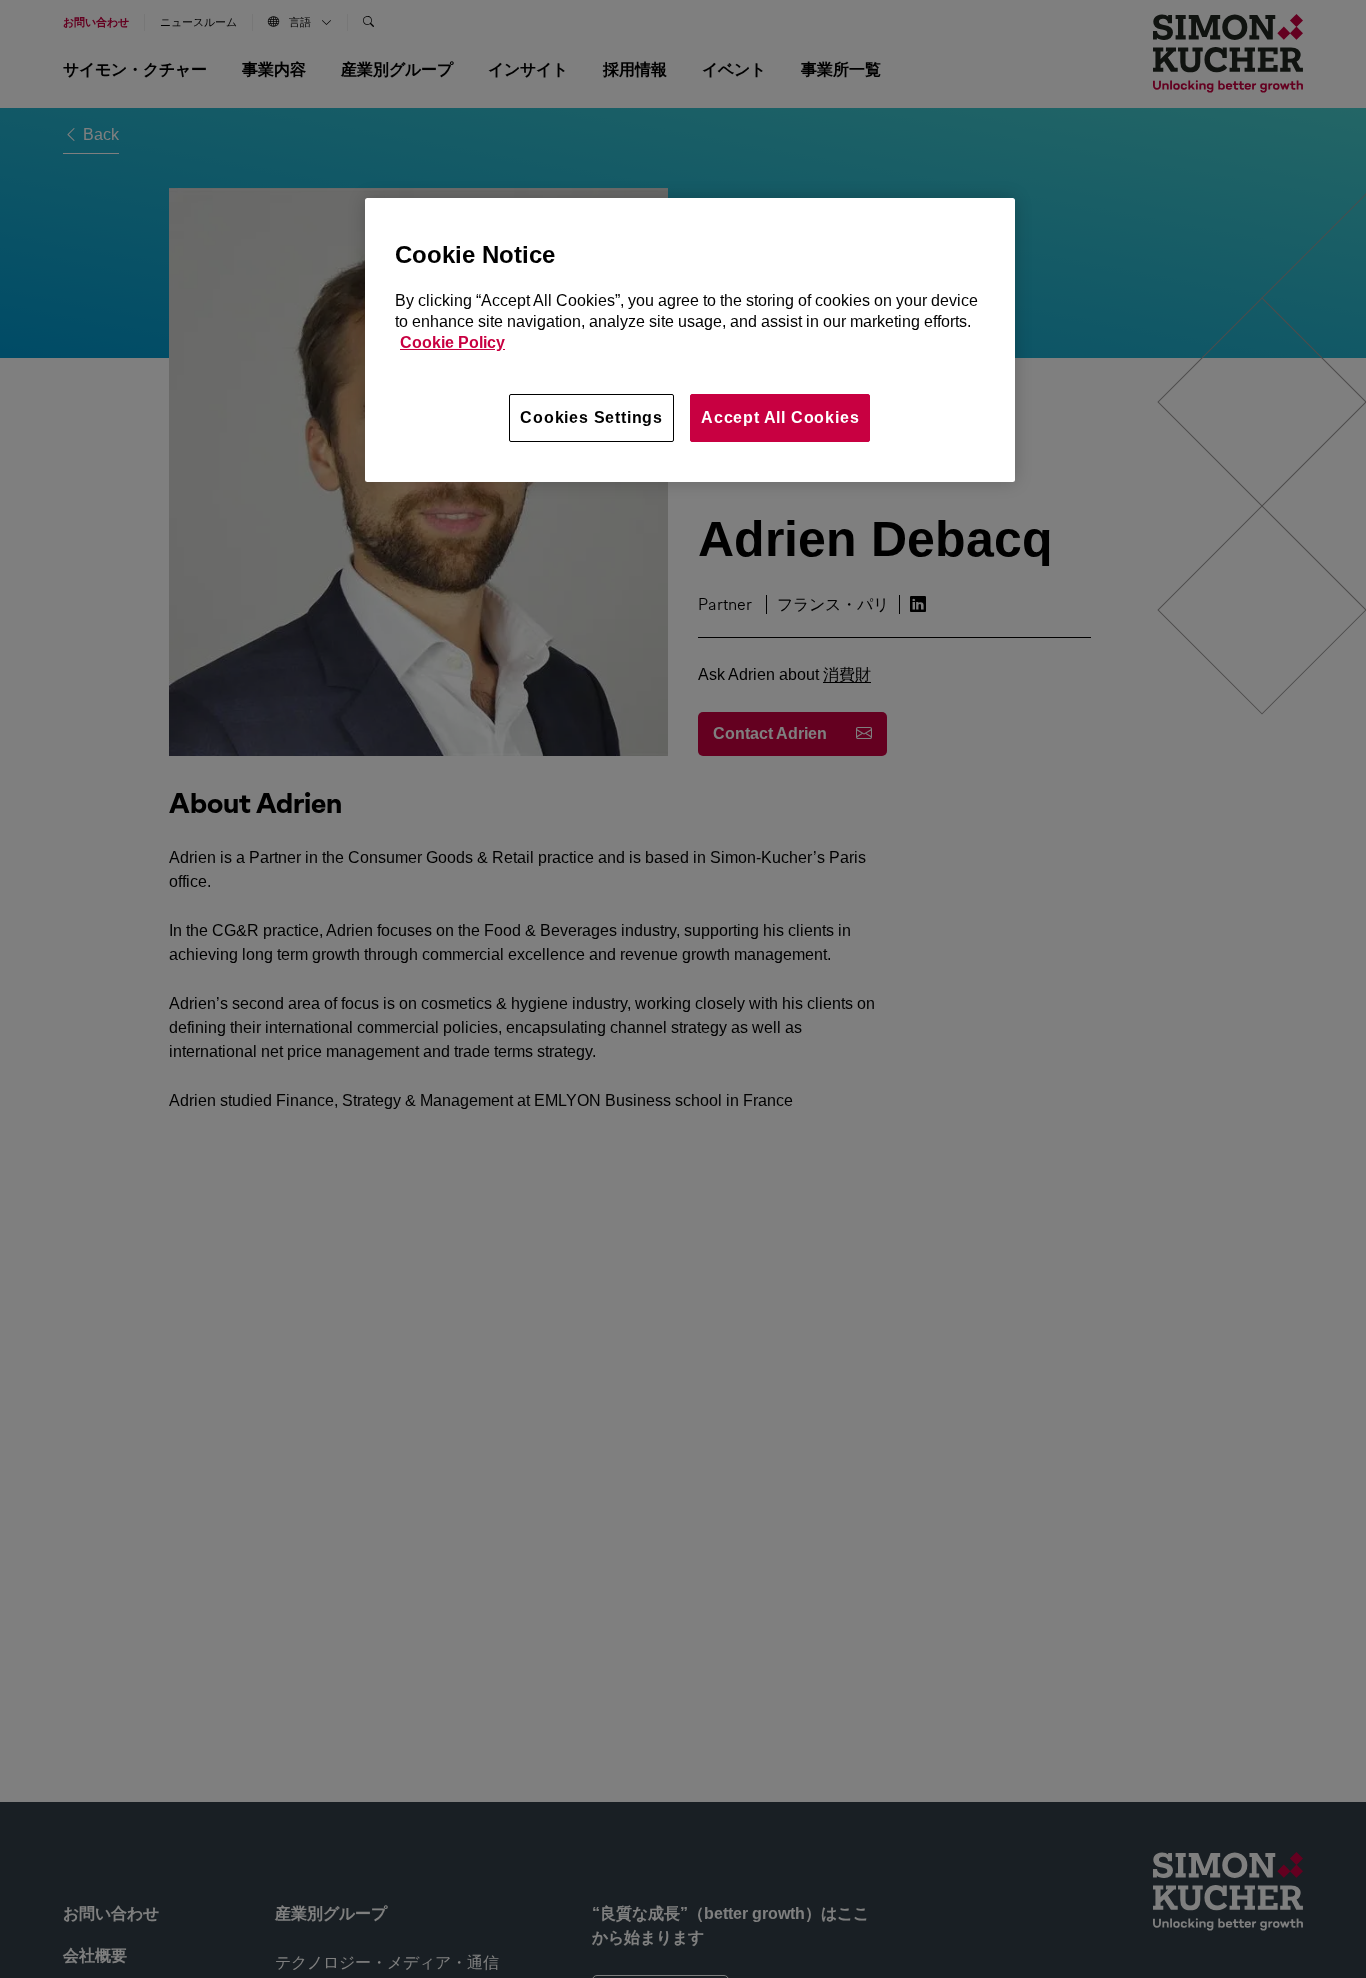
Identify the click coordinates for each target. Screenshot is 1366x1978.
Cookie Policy (452, 342)
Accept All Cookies (780, 417)
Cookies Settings (591, 417)
